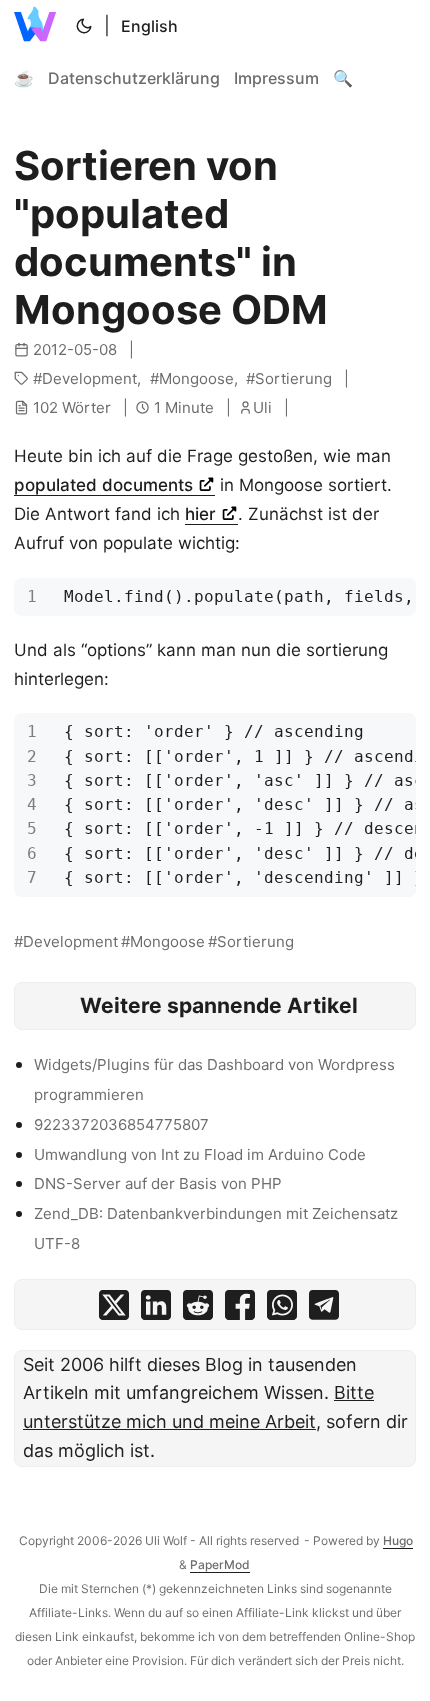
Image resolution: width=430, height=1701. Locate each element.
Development (89, 378)
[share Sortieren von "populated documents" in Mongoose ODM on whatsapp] (282, 1309)
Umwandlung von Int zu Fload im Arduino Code (200, 1154)
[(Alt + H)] (39, 26)
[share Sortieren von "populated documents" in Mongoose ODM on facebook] (240, 1309)
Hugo (398, 1540)
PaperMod (220, 1564)
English (149, 26)
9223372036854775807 (121, 1124)
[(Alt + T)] (84, 26)
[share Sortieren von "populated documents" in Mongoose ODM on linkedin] (156, 1309)
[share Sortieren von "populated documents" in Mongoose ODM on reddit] (198, 1309)
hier (203, 514)
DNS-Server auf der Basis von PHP (158, 1183)
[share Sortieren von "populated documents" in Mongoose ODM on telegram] (324, 1309)
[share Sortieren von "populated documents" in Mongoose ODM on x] (114, 1309)
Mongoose (196, 378)
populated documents (106, 485)
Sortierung (293, 378)
